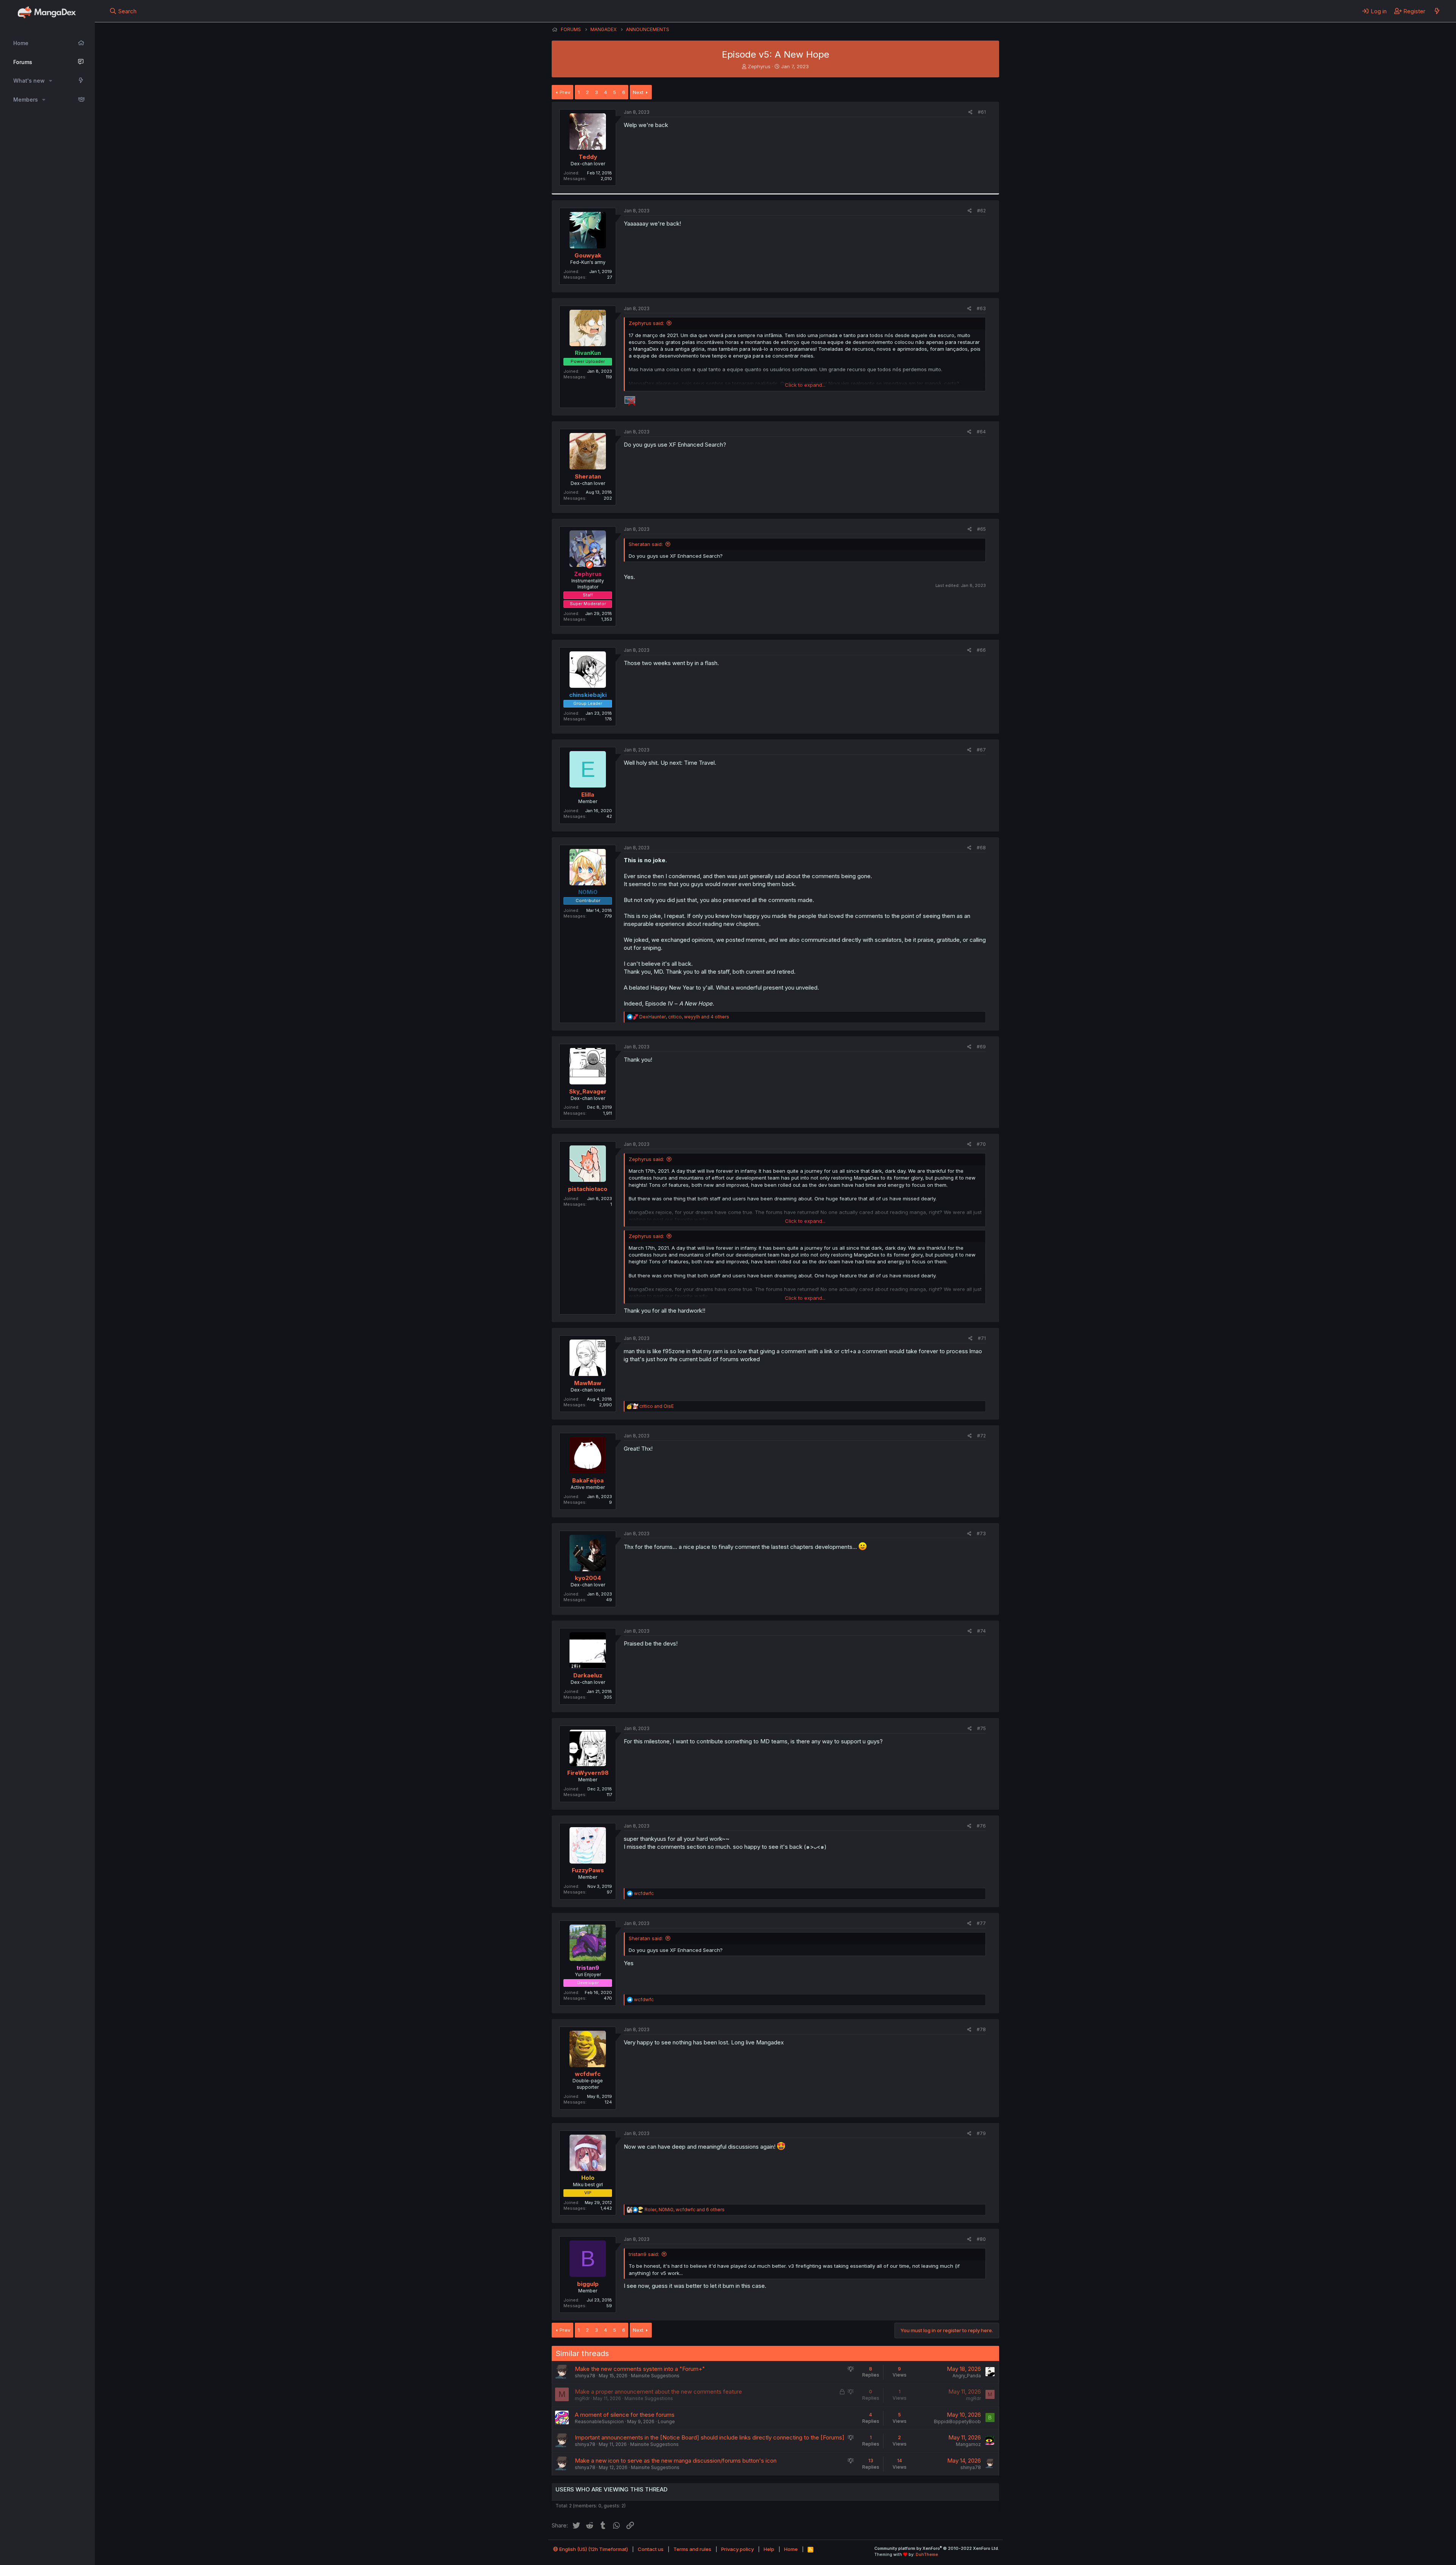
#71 (982, 1338)
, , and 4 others (684, 1017)
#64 (981, 432)
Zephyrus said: (646, 323)
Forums (23, 62)
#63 (981, 308)
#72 (981, 1436)
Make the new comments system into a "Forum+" (640, 2369)
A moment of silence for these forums (625, 2415)
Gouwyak (588, 255)
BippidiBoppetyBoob (957, 2421)
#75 (981, 1728)
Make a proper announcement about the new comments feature (658, 2392)
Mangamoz (968, 2444)
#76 (981, 1826)
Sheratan (588, 476)
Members (26, 100)
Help (769, 2549)
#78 (981, 2029)
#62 (981, 211)
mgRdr (582, 2398)
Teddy (588, 157)
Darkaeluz (588, 1675)
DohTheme (927, 2554)
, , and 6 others (685, 2210)
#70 (981, 1144)
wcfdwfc (588, 2074)
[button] (51, 81)
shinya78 (585, 2376)
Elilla (588, 795)
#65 (981, 529)
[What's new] (1437, 11)
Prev (565, 92)
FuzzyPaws (588, 1870)
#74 (981, 1631)
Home (21, 43)
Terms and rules (692, 2549)
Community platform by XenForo (937, 2548)
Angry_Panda (967, 2376)
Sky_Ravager (588, 1091)
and (657, 1406)
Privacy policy (737, 2549)
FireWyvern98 (588, 1773)
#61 (982, 112)
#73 (981, 1534)
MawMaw (588, 1383)
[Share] (970, 112)
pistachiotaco (588, 1189)
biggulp (588, 2284)
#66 (981, 650)
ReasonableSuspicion (599, 2421)
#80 (981, 2239)
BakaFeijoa (588, 1480)
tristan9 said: (644, 2254)
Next (638, 92)
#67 (981, 750)
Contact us (651, 2549)
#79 (981, 2133)
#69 (981, 1047)
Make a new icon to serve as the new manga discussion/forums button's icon (676, 2461)
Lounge (666, 2421)
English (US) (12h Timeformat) (593, 2549)
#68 (981, 848)
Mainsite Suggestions (655, 2376)
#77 (981, 1923)
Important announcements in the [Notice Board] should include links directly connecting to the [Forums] (710, 2437)
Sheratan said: (646, 544)
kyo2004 (588, 1578)
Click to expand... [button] (805, 385)
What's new (29, 81)
